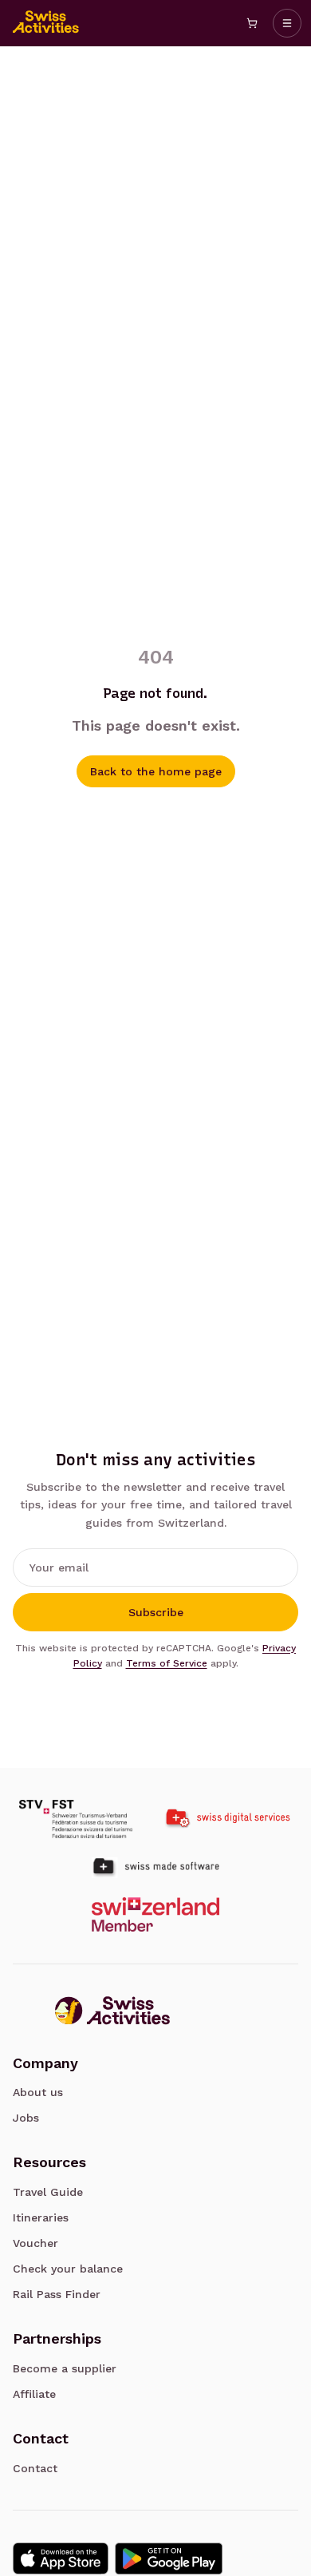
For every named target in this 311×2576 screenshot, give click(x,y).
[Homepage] (46, 23)
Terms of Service (167, 1663)
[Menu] (287, 23)
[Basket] (252, 23)
